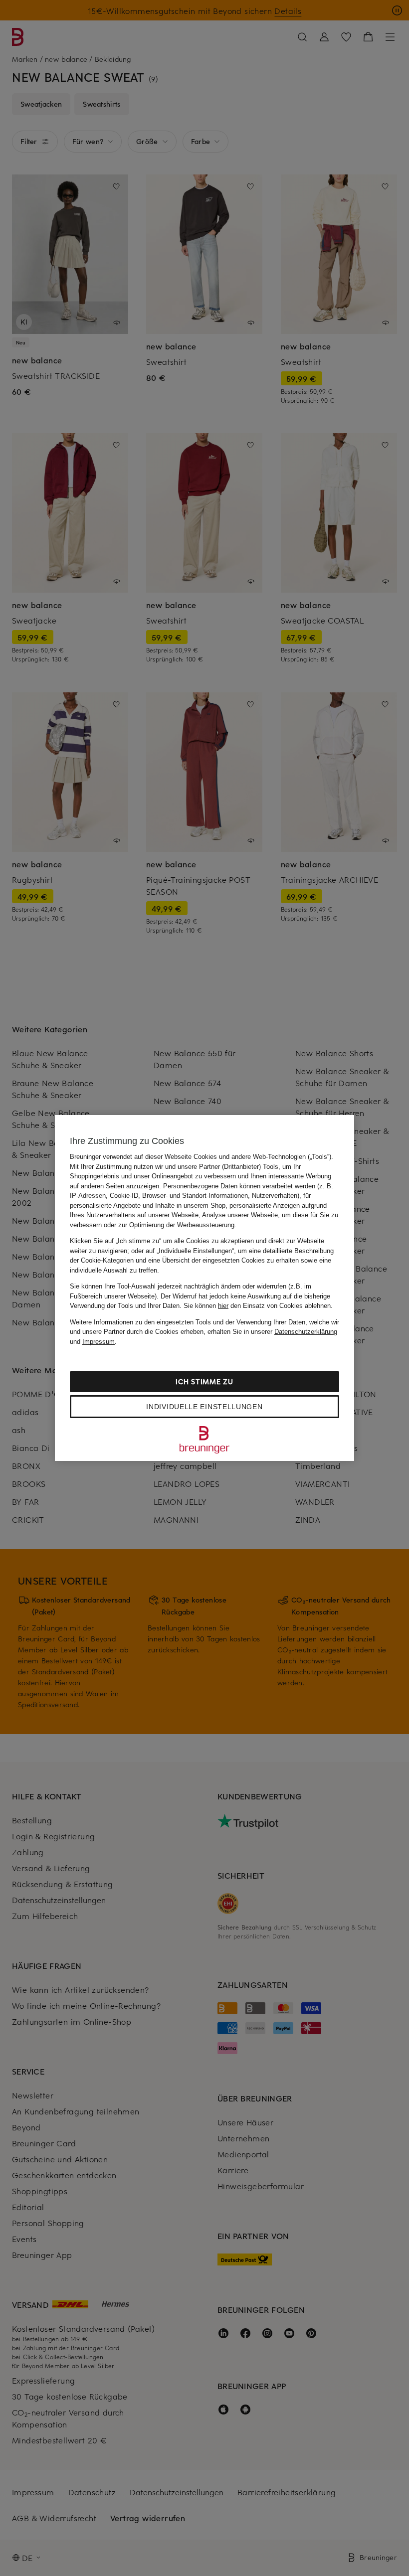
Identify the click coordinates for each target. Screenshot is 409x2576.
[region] (204, 1288)
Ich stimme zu (204, 1381)
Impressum (99, 1342)
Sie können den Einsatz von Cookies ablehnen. (258, 1306)
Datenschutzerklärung (306, 1332)
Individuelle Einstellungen (204, 1407)
